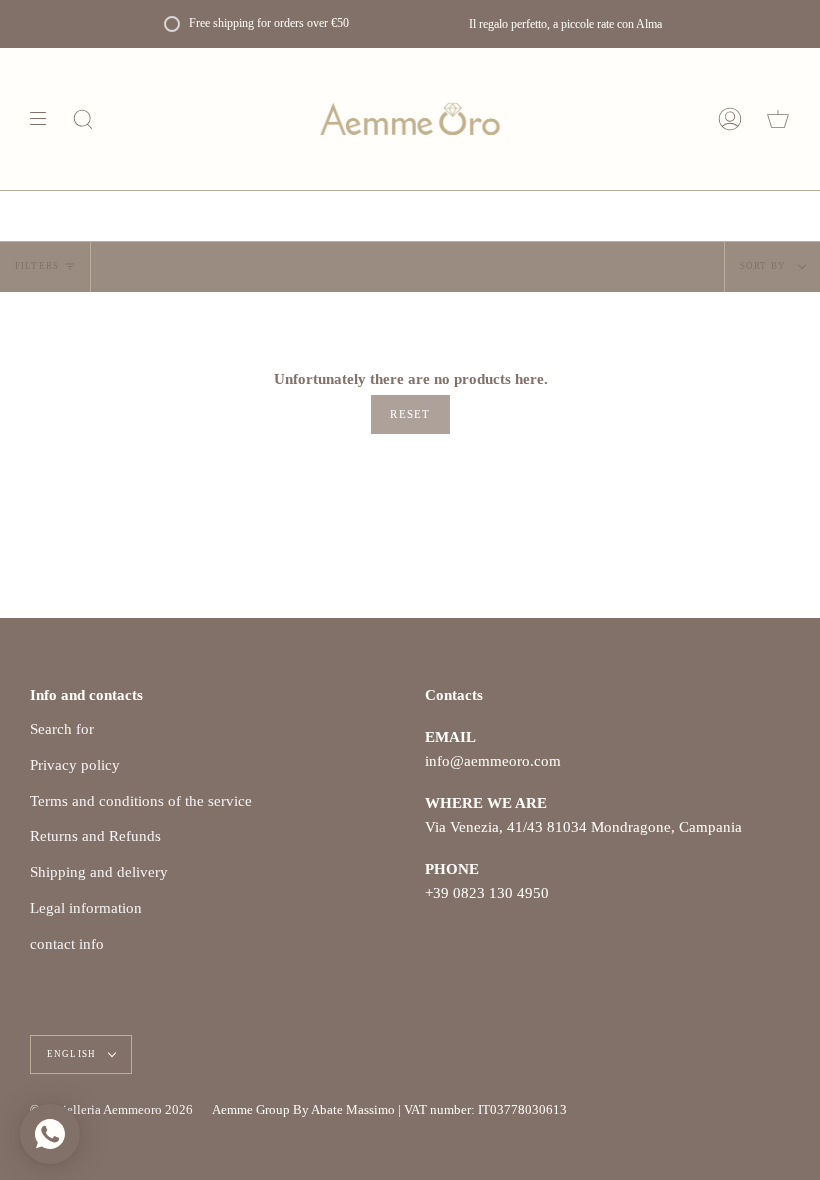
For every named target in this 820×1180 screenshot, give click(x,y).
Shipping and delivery (99, 872)
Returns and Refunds (95, 836)
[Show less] (45, 119)
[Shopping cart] (778, 119)
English (73, 1054)
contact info (67, 944)
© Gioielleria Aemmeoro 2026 (111, 1109)
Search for (62, 729)
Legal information (86, 908)
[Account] (730, 119)
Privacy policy (75, 765)
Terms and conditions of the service (141, 801)
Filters (37, 266)
